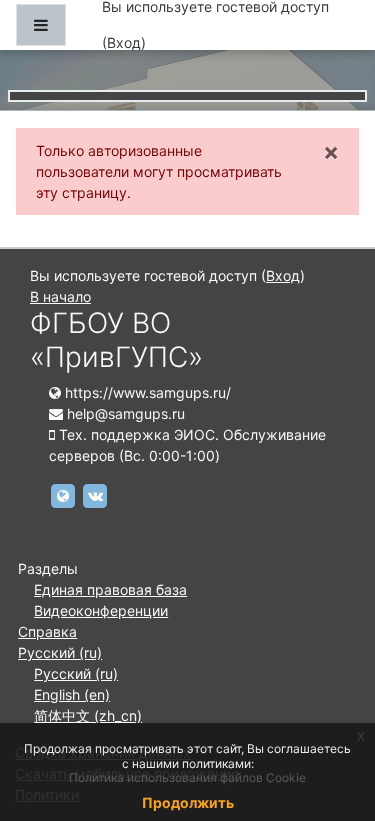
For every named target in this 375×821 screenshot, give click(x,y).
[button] (329, 722)
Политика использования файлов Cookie (187, 777)
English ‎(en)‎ (72, 694)
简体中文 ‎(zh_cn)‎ (88, 715)
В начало (60, 296)
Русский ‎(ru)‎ (60, 652)
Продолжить (188, 802)
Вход (124, 42)
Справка (47, 631)
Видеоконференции (101, 610)
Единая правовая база (110, 589)
